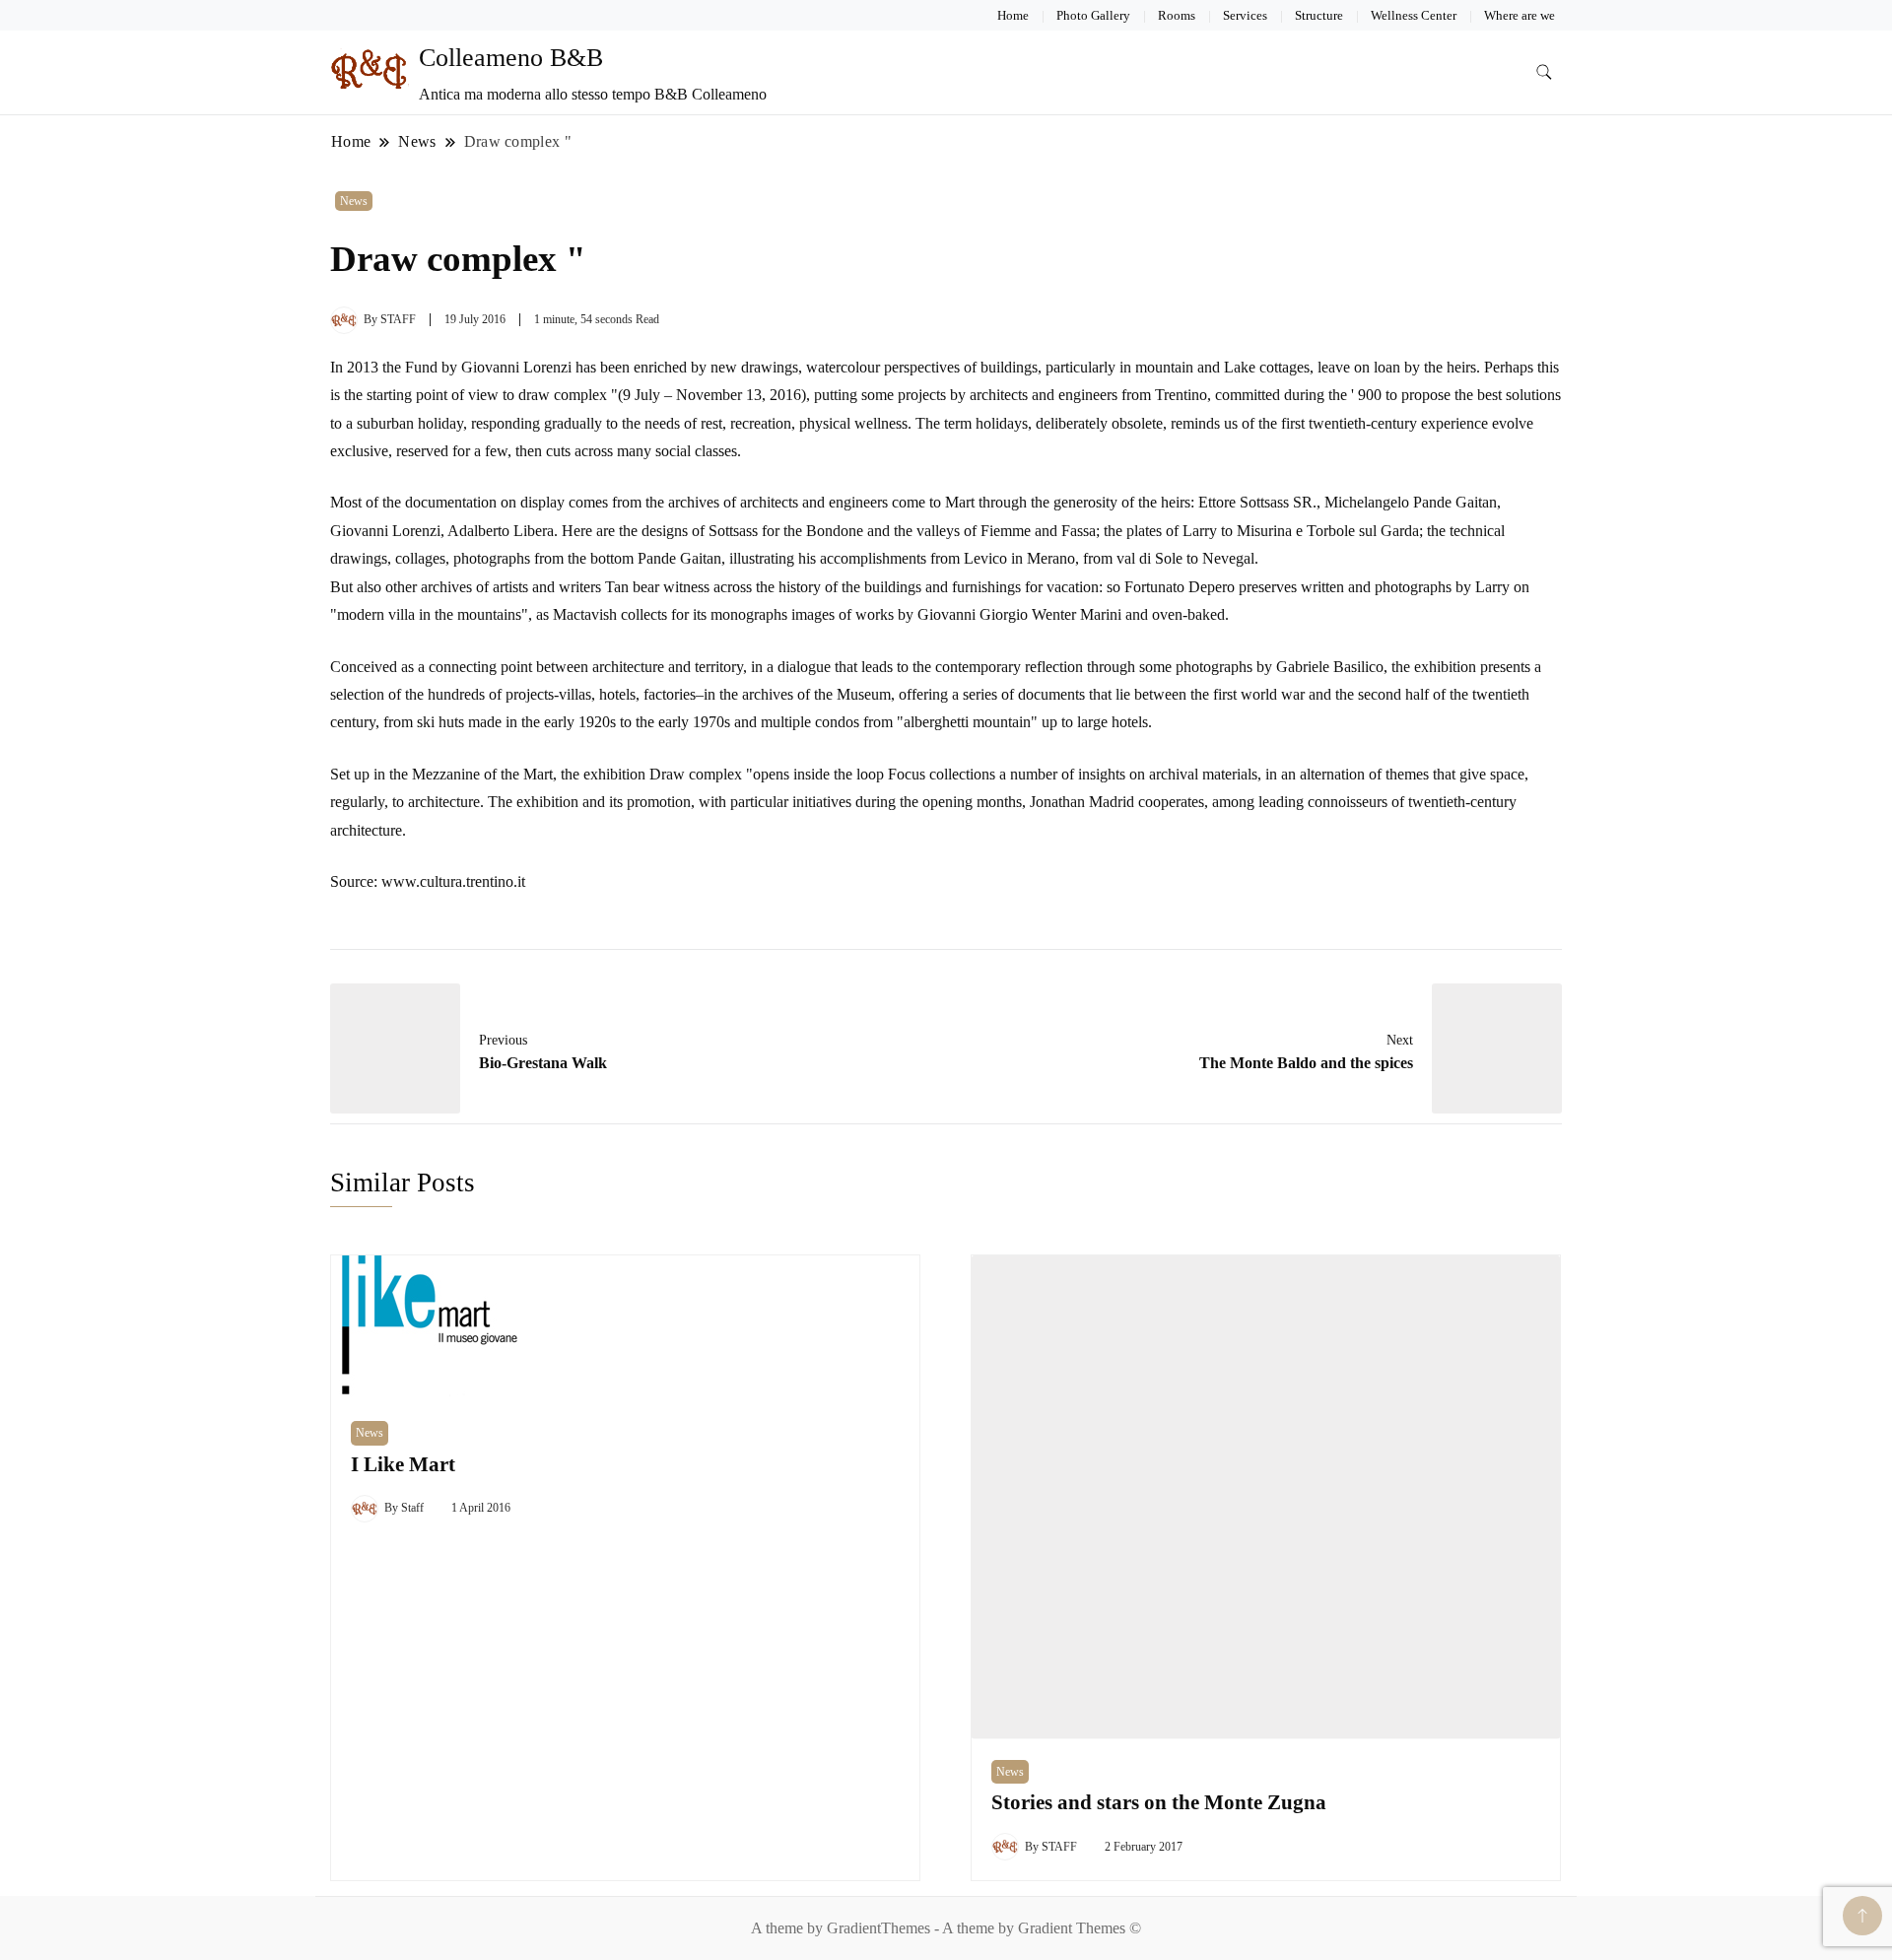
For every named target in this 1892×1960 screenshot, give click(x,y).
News (354, 201)
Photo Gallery (1093, 15)
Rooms (1177, 15)
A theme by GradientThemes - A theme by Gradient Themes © (946, 1928)
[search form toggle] (1544, 72)
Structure (1319, 15)
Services (1245, 15)
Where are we (1520, 15)
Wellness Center (1414, 15)
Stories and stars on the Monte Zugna (1159, 1802)
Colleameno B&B (511, 58)
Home (1013, 15)
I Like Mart (403, 1464)
